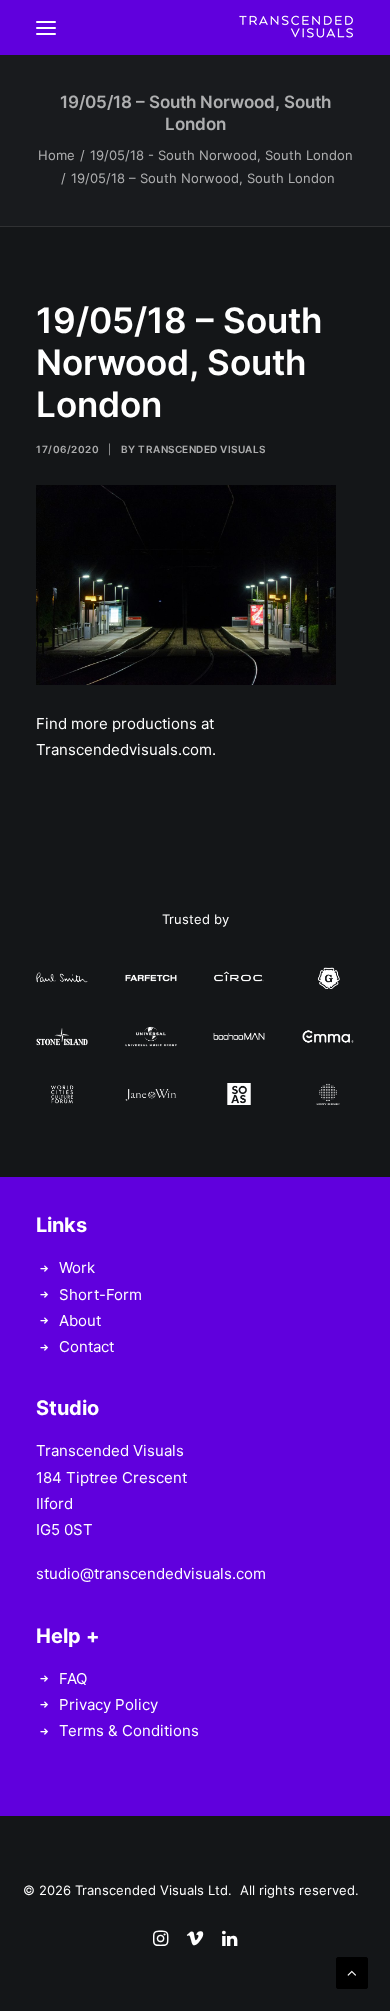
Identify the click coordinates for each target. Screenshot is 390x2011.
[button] (46, 27)
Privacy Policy (108, 1704)
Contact (86, 1346)
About (80, 1320)
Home (56, 155)
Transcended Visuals (202, 449)
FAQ (73, 1678)
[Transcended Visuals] (296, 27)
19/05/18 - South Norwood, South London (221, 155)
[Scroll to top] (352, 1971)
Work (77, 1267)
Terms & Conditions (129, 1730)
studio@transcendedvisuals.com (151, 1573)
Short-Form (100, 1294)
